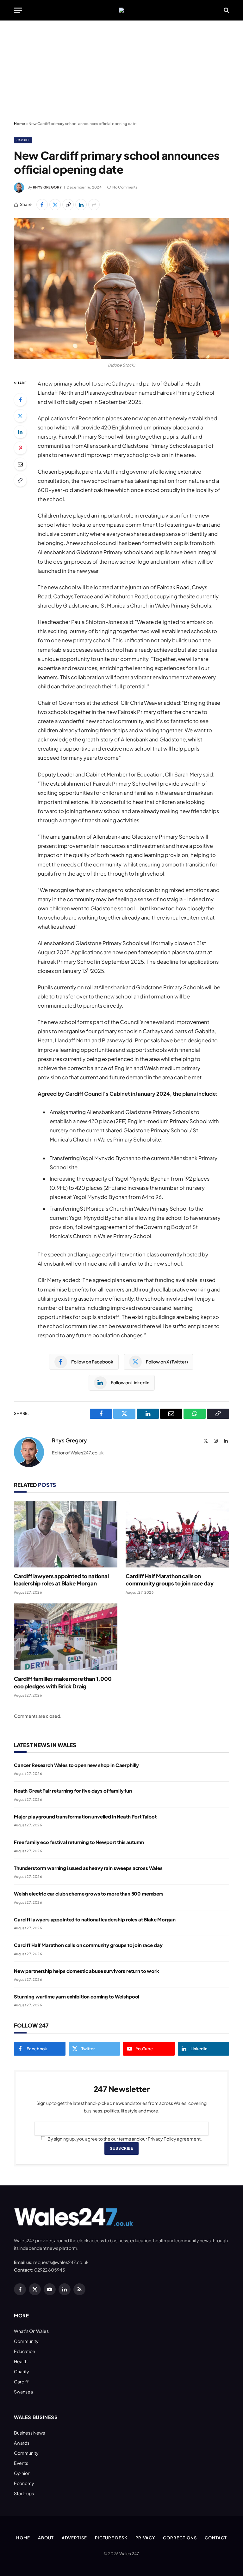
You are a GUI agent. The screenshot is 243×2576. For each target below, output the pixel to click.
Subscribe (121, 2148)
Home (19, 124)
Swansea (23, 2392)
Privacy (145, 2538)
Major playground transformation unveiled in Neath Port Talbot (85, 1816)
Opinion (22, 2473)
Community (26, 2341)
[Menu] (18, 10)
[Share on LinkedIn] (81, 205)
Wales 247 (129, 2554)
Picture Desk (111, 2538)
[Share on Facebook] (42, 205)
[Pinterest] (20, 448)
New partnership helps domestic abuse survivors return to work (87, 1971)
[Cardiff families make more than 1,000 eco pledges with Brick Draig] (66, 1637)
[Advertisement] (121, 71)
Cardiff (23, 140)
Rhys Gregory (47, 187)
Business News (29, 2433)
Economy (24, 2483)
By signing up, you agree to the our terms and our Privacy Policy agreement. (124, 2139)
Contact (216, 2538)
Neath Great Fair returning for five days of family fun (73, 1791)
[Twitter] (20, 416)
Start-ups (24, 2493)
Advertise (74, 2538)
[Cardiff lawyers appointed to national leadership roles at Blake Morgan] (66, 1534)
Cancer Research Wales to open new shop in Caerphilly (76, 1765)
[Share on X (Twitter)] (55, 205)
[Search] (226, 10)
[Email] (20, 464)
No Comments (125, 187)
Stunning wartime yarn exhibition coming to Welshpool (77, 1996)
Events (21, 2463)
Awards (22, 2443)
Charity (22, 2371)
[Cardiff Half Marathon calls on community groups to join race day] (177, 1534)
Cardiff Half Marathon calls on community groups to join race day (169, 1580)
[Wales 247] (121, 10)
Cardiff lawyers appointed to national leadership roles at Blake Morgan (61, 1580)
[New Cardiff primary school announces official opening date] (121, 288)
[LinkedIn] (20, 432)
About (46, 2538)
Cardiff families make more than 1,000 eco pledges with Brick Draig (63, 1682)
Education (25, 2351)
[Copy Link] (68, 205)
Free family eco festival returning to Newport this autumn (79, 1842)
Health (21, 2361)
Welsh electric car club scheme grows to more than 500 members (89, 1893)
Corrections (180, 2538)
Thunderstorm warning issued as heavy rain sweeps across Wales (88, 1868)
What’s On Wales (31, 2331)
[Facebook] (20, 400)
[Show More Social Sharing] (94, 205)
